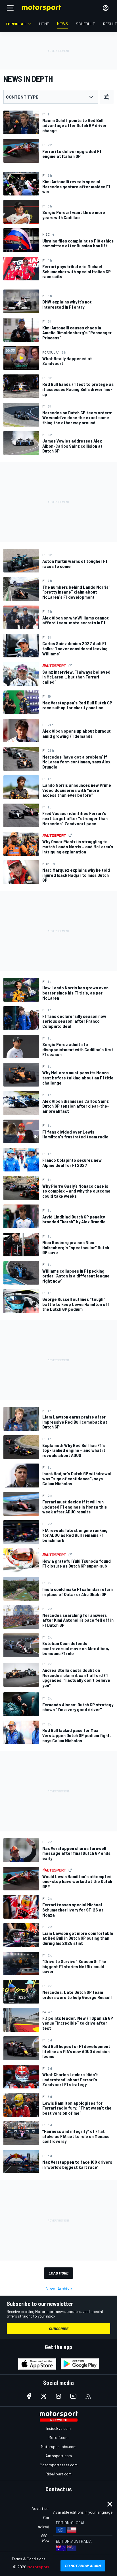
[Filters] (107, 97)
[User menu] (106, 8)
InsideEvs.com (58, 2428)
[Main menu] (10, 8)
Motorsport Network (47, 2567)
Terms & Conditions (29, 2559)
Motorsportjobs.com (59, 2446)
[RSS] (88, 2396)
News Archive (59, 2288)
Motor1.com (58, 2437)
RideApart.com (59, 2474)
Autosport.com (59, 2456)
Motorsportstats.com (59, 2465)
